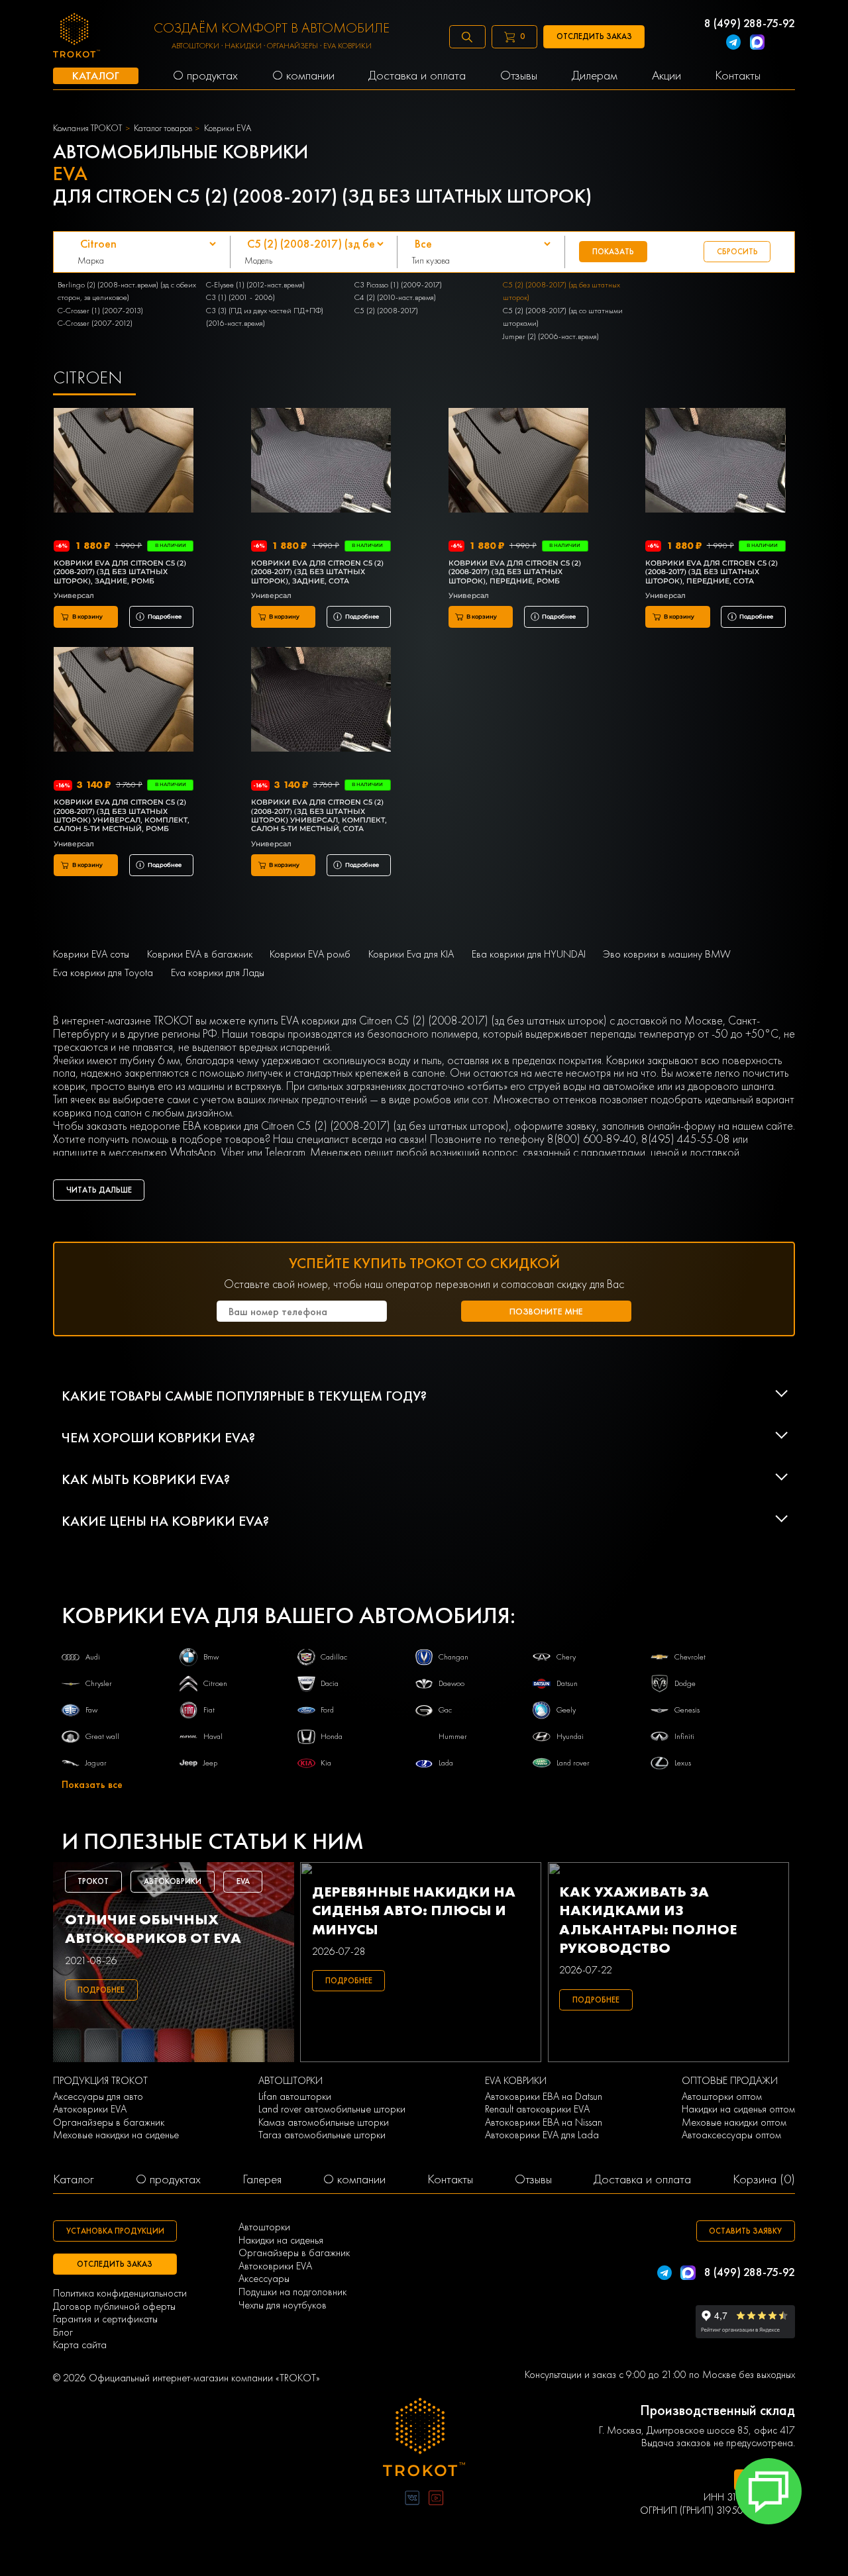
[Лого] (424, 2439)
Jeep (210, 1763)
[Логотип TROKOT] (77, 37)
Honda (332, 1736)
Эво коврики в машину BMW (667, 954)
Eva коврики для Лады (218, 973)
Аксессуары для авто (98, 2097)
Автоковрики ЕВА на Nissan (544, 2122)
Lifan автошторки (295, 2097)
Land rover (573, 1763)
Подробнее (165, 617)
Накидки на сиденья (281, 2240)
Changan (453, 1657)
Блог (63, 2332)
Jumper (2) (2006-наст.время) (551, 336)
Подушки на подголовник (292, 2292)
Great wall (102, 1736)
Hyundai (570, 1736)
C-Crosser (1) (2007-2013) (100, 311)
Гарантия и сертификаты (105, 2319)
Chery (566, 1657)
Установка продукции (115, 2231)
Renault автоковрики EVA (537, 2109)
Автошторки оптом (722, 2097)
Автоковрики (173, 1881)
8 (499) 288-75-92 (750, 23)
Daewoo (451, 1683)
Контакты (450, 2179)
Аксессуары (264, 2279)
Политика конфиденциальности (120, 2293)
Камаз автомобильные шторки (324, 2122)
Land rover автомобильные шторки (332, 2109)
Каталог (74, 2179)
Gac (445, 1710)
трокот (93, 1881)
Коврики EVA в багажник (200, 954)
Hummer (453, 1736)
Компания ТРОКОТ (87, 128)
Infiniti (684, 1736)
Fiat (209, 1710)
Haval (213, 1736)
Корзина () (764, 2179)
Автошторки (264, 2227)
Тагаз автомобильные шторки (322, 2135)
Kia (326, 1763)
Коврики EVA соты (91, 954)
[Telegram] (733, 43)
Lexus (683, 1763)
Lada (446, 1763)
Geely (566, 1710)
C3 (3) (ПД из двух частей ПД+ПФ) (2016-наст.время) (265, 317)
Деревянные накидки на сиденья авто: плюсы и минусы (414, 1911)
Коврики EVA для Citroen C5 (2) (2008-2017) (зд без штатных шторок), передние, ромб (515, 572)
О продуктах (168, 2179)
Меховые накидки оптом (734, 2122)
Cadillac (334, 1657)
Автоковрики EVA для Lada (542, 2135)
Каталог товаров (163, 128)
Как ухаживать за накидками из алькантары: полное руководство (648, 1920)
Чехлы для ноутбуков (283, 2305)
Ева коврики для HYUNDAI (529, 954)
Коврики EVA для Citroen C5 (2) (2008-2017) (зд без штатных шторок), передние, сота (712, 572)
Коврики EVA (228, 128)
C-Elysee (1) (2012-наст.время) (255, 285)
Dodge (685, 1683)
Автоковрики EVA (90, 2109)
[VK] (412, 2500)
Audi (93, 1657)
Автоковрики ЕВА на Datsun (544, 2097)
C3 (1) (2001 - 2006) (240, 297)
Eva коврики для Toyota (103, 973)
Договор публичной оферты (114, 2306)
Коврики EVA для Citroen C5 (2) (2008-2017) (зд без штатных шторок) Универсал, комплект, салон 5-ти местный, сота (319, 816)
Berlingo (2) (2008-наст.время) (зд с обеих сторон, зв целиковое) (127, 291)
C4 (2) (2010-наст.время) (395, 297)
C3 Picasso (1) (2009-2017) (398, 285)
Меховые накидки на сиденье (116, 2135)
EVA (243, 1881)
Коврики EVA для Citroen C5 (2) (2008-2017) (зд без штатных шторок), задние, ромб (120, 572)
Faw (91, 1710)
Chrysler (99, 1683)
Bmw (211, 1657)
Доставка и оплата (642, 2179)
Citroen (215, 1683)
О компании (354, 2179)
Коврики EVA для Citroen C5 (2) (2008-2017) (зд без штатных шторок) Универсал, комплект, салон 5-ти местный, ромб (122, 816)
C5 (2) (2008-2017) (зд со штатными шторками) (563, 317)
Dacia (330, 1683)
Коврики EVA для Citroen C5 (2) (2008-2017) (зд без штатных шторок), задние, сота (317, 572)
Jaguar (96, 1763)
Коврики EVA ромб (310, 954)
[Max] (757, 43)
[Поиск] (467, 37)
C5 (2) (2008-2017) (386, 311)
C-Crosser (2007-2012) (95, 323)
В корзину (87, 617)
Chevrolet (690, 1657)
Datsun (567, 1683)
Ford (327, 1710)
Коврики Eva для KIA (411, 954)
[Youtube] (436, 2500)
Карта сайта (80, 2345)
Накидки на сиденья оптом (738, 2109)
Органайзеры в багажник (109, 2122)
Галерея (262, 2179)
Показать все (92, 1785)
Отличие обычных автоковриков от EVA (153, 1929)
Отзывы (533, 2179)
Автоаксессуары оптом (731, 2135)
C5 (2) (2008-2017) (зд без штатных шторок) (561, 291)
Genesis (687, 1710)
